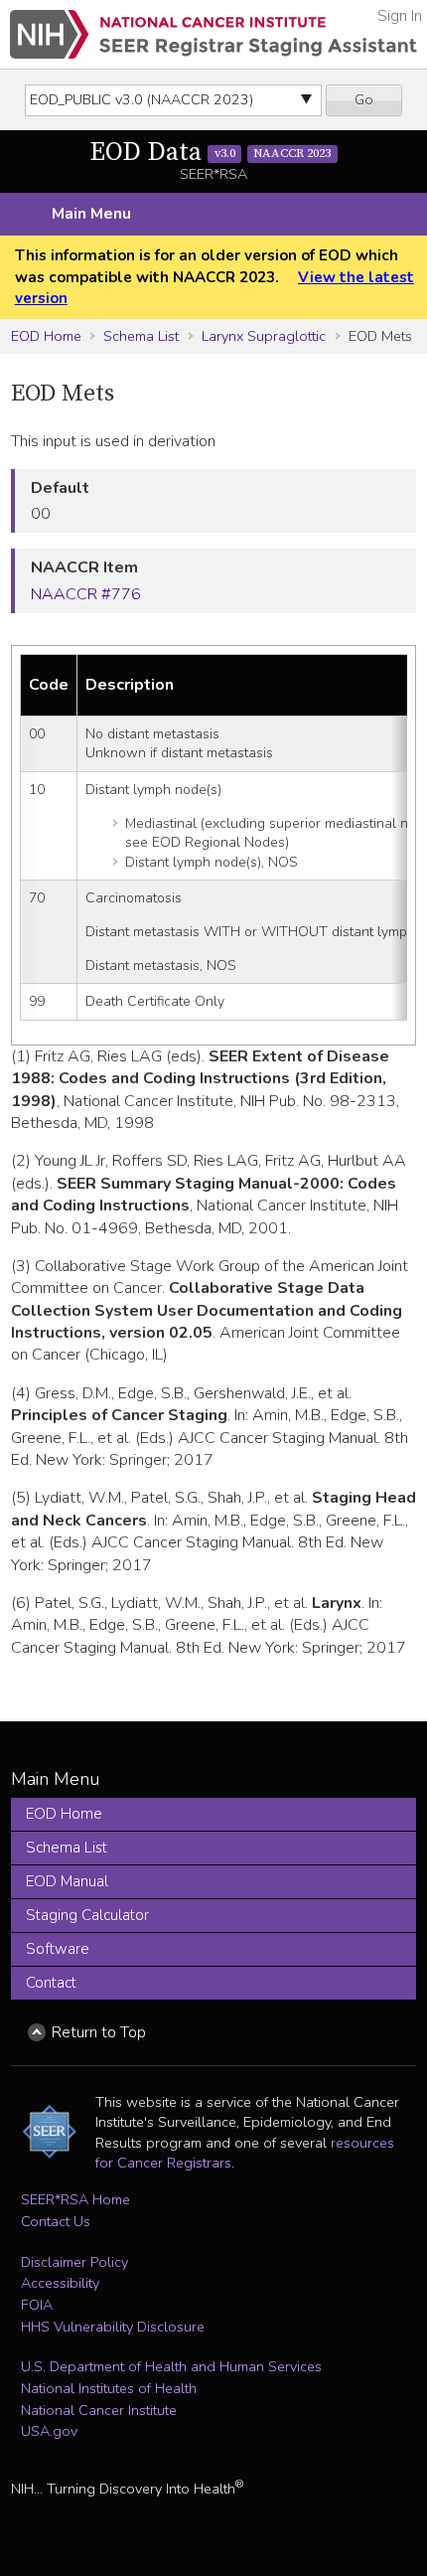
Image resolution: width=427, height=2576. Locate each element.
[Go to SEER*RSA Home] (213, 34)
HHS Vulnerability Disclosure (113, 2327)
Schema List (141, 336)
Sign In (400, 16)
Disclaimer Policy (74, 2262)
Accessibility (60, 2283)
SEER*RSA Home (75, 2199)
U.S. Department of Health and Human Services (171, 2366)
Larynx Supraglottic (264, 336)
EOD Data (210, 153)
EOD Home (46, 336)
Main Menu (91, 214)
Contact (51, 1983)
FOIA (37, 2305)
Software (58, 1949)
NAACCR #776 (86, 594)
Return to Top (99, 2032)
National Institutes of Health (109, 2388)
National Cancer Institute (99, 2410)
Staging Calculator (87, 1915)
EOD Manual (67, 1881)
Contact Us (56, 2221)
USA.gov (49, 2431)
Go (364, 99)
